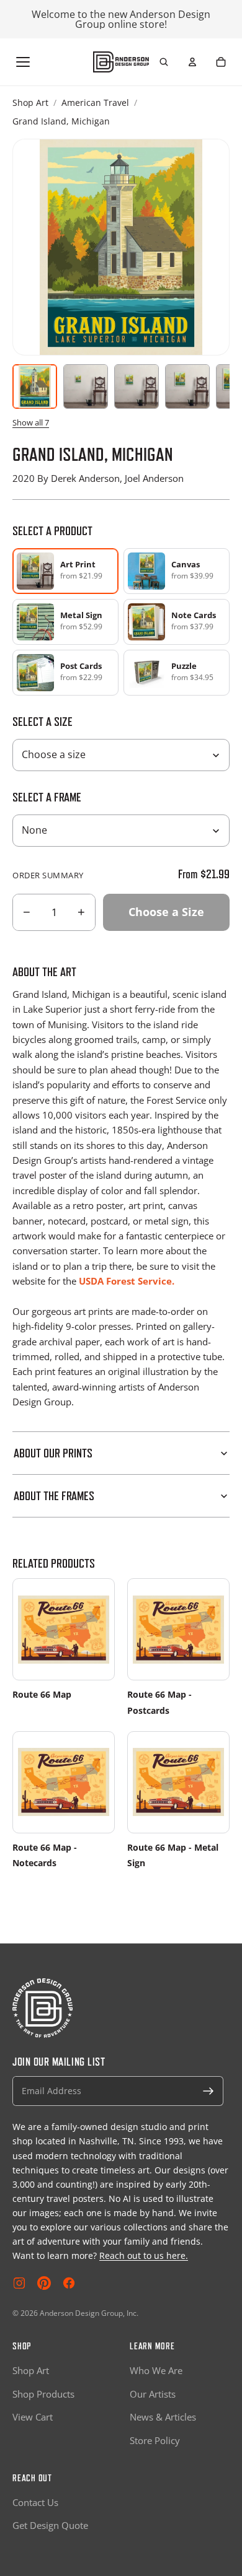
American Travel (95, 103)
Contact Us (35, 2502)
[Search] (164, 62)
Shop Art (30, 103)
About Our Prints (53, 1453)
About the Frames (54, 1496)
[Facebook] (69, 2283)
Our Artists (153, 2394)
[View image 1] (35, 386)
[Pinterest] (44, 2283)
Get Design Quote (50, 2525)
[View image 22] (187, 386)
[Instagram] (19, 2283)
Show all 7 (31, 422)
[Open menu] (23, 62)
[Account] (192, 62)
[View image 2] (86, 386)
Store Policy (155, 2440)
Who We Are (156, 2370)
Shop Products (43, 2394)
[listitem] (177, 571)
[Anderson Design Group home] (121, 62)
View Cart (33, 2417)
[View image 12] (137, 386)
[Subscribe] (208, 2091)
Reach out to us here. (144, 2255)
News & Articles (163, 2417)
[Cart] (221, 62)
